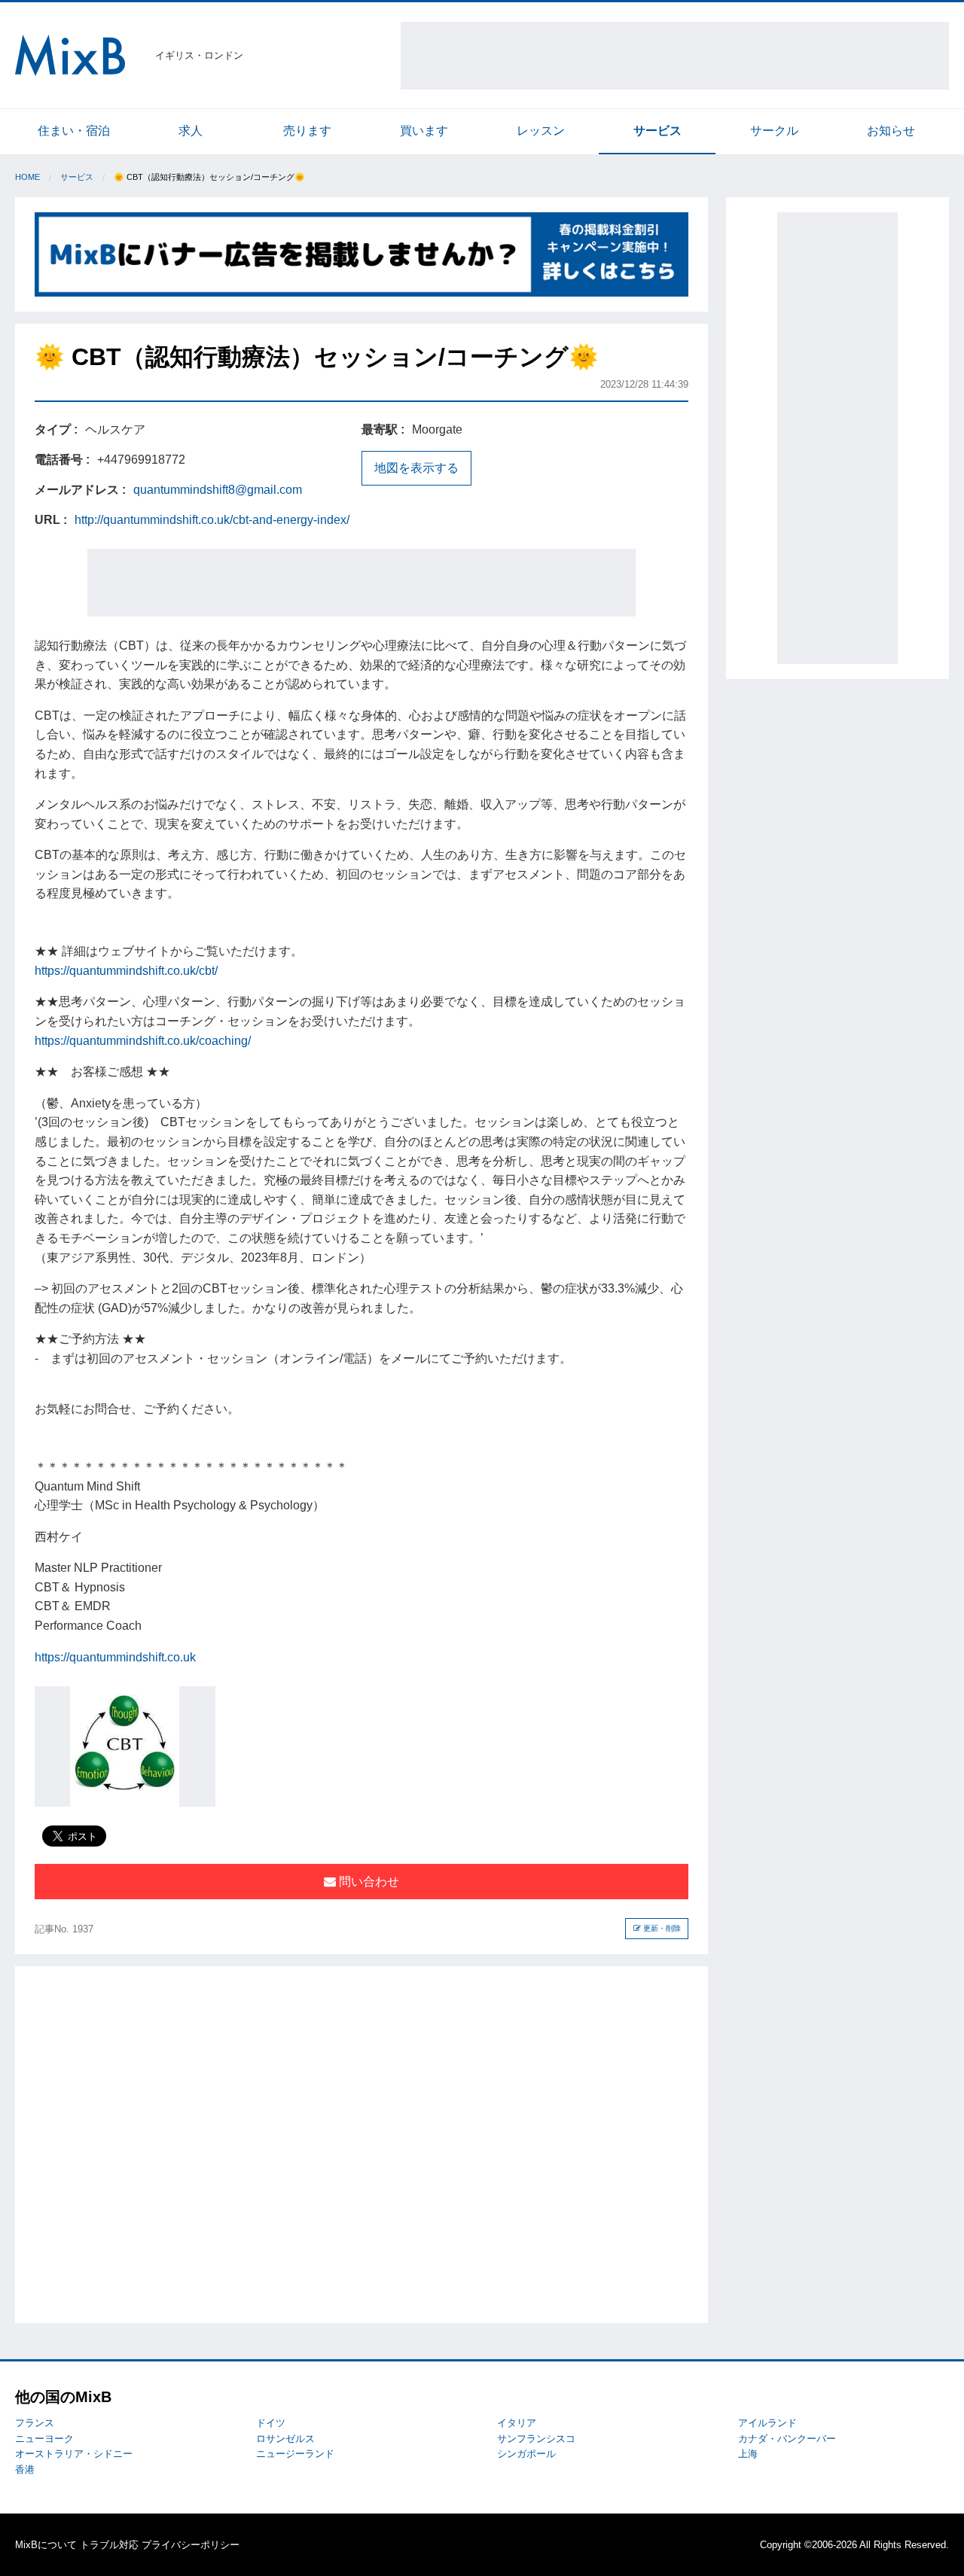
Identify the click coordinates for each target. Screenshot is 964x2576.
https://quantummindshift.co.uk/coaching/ (143, 1041)
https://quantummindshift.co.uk (115, 1657)
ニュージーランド (295, 2454)
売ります (307, 131)
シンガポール (526, 2454)
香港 (25, 2469)
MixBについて (46, 2545)
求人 (191, 131)
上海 (748, 2454)
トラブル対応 (109, 2545)
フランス (35, 2423)
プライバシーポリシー (191, 2545)
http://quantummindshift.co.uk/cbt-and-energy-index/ (212, 520)
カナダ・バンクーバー (787, 2439)
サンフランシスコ (536, 2439)
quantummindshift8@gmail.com (218, 490)
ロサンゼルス (285, 2439)
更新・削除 (661, 1928)
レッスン (541, 131)
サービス (657, 131)
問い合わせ (368, 1882)
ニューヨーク (44, 2439)
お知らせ (891, 131)
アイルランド (767, 2423)
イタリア (517, 2423)
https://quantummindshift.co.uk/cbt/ (126, 971)
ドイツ (271, 2423)
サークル (774, 131)
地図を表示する (416, 468)
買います (424, 131)
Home (27, 177)
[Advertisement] (675, 56)
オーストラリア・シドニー (74, 2454)
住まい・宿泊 (74, 131)
